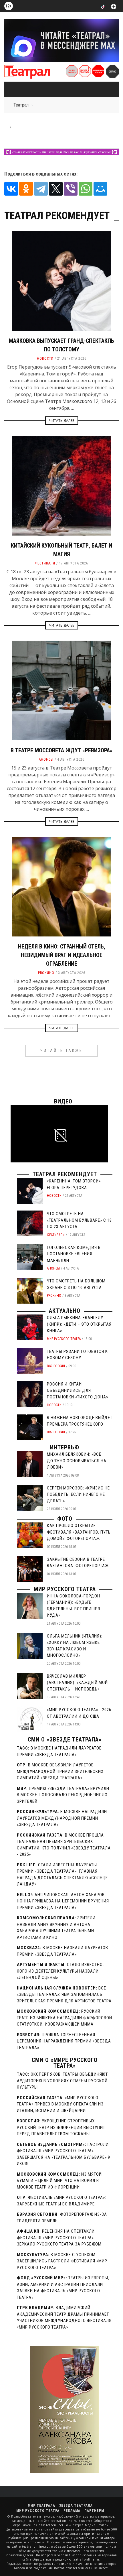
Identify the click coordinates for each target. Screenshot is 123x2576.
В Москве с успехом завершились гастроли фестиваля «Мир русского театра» (62, 2261)
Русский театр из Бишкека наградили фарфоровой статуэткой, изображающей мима (65, 2018)
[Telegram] (41, 189)
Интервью (65, 1447)
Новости (45, 359)
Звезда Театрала (76, 2506)
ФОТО (65, 1519)
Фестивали (45, 563)
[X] (56, 189)
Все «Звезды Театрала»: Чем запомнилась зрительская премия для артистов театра (64, 1995)
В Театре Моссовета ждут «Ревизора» (61, 750)
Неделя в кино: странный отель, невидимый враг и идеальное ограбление (62, 955)
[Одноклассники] (26, 189)
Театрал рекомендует (65, 1174)
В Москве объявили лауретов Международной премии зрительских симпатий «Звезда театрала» (60, 1771)
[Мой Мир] (100, 189)
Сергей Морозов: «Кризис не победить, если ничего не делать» (78, 1494)
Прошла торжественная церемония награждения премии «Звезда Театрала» (64, 2041)
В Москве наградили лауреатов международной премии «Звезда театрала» (62, 1818)
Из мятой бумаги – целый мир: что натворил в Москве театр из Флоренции (59, 2181)
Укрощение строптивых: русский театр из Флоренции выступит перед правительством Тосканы (61, 2127)
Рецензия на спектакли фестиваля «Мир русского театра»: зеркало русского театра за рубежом (59, 2238)
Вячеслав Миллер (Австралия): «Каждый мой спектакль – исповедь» (77, 1683)
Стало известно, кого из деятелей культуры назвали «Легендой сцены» (60, 1971)
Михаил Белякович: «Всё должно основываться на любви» (77, 1461)
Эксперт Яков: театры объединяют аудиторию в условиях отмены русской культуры (62, 2081)
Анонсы (46, 759)
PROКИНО (46, 973)
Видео (63, 1101)
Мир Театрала (41, 2506)
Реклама (72, 2511)
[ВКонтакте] (11, 189)
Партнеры (94, 2511)
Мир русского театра (64, 1339)
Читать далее (62, 421)
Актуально (65, 1311)
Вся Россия (56, 1366)
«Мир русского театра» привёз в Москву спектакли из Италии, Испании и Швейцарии (60, 2104)
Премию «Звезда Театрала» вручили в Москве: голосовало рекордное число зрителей (63, 1795)
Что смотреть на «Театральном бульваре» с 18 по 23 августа (79, 1220)
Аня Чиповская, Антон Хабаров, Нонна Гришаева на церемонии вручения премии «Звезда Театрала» (63, 1901)
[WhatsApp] (86, 189)
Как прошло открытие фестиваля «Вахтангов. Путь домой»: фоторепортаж (79, 1532)
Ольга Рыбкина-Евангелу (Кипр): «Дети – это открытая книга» (79, 1324)
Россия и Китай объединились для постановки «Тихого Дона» (78, 1391)
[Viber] (71, 189)
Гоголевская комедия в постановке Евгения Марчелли (74, 1254)
